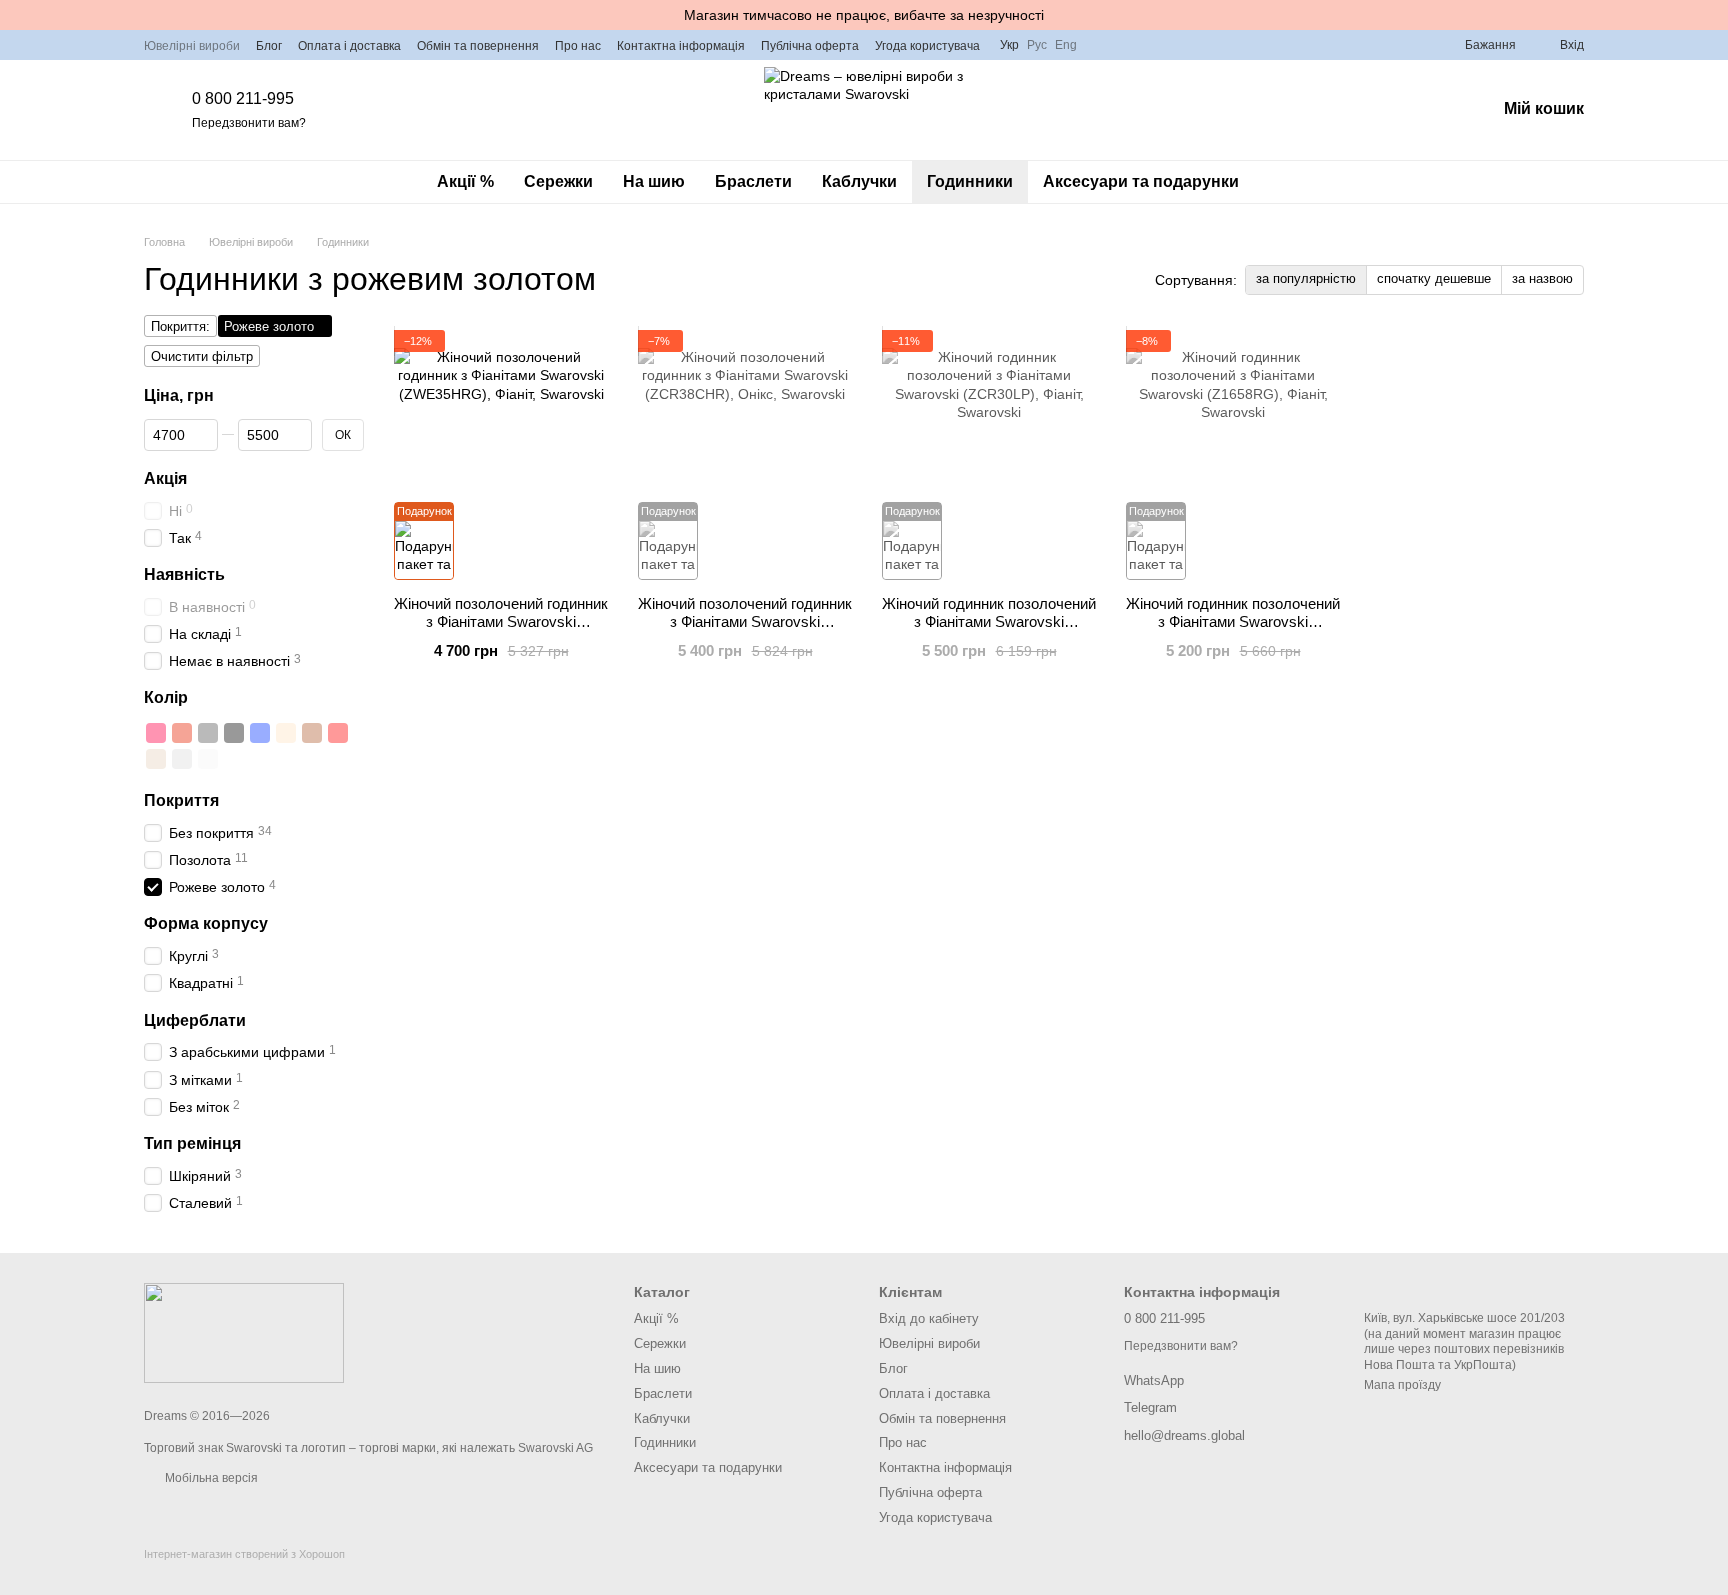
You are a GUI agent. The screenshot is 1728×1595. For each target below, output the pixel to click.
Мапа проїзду (1402, 1385)
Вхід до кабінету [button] (929, 1318)
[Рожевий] (156, 733)
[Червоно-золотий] (182, 733)
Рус (1037, 45)
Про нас (578, 46)
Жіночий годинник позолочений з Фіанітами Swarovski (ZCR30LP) (989, 621)
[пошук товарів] (1290, 182)
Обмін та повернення (478, 46)
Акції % (465, 181)
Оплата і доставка (349, 46)
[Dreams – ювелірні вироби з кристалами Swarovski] (244, 1332)
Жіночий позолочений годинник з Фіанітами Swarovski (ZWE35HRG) (501, 621)
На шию (654, 181)
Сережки (558, 181)
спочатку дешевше (1434, 278)
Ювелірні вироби (192, 46)
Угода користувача (927, 46)
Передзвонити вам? (249, 123)
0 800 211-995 (243, 98)
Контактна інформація (681, 46)
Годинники (970, 181)
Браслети (753, 181)
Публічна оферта (810, 46)
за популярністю (1306, 278)
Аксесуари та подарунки (1141, 181)
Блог (269, 46)
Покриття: (180, 326)
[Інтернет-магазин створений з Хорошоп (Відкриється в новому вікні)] (244, 1571)
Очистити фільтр (202, 356)
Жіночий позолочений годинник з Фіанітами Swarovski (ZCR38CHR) (745, 621)
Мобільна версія (210, 1478)
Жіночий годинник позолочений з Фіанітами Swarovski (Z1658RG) (1233, 621)
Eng (1066, 45)
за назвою (1542, 278)
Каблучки (859, 181)
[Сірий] (208, 733)
